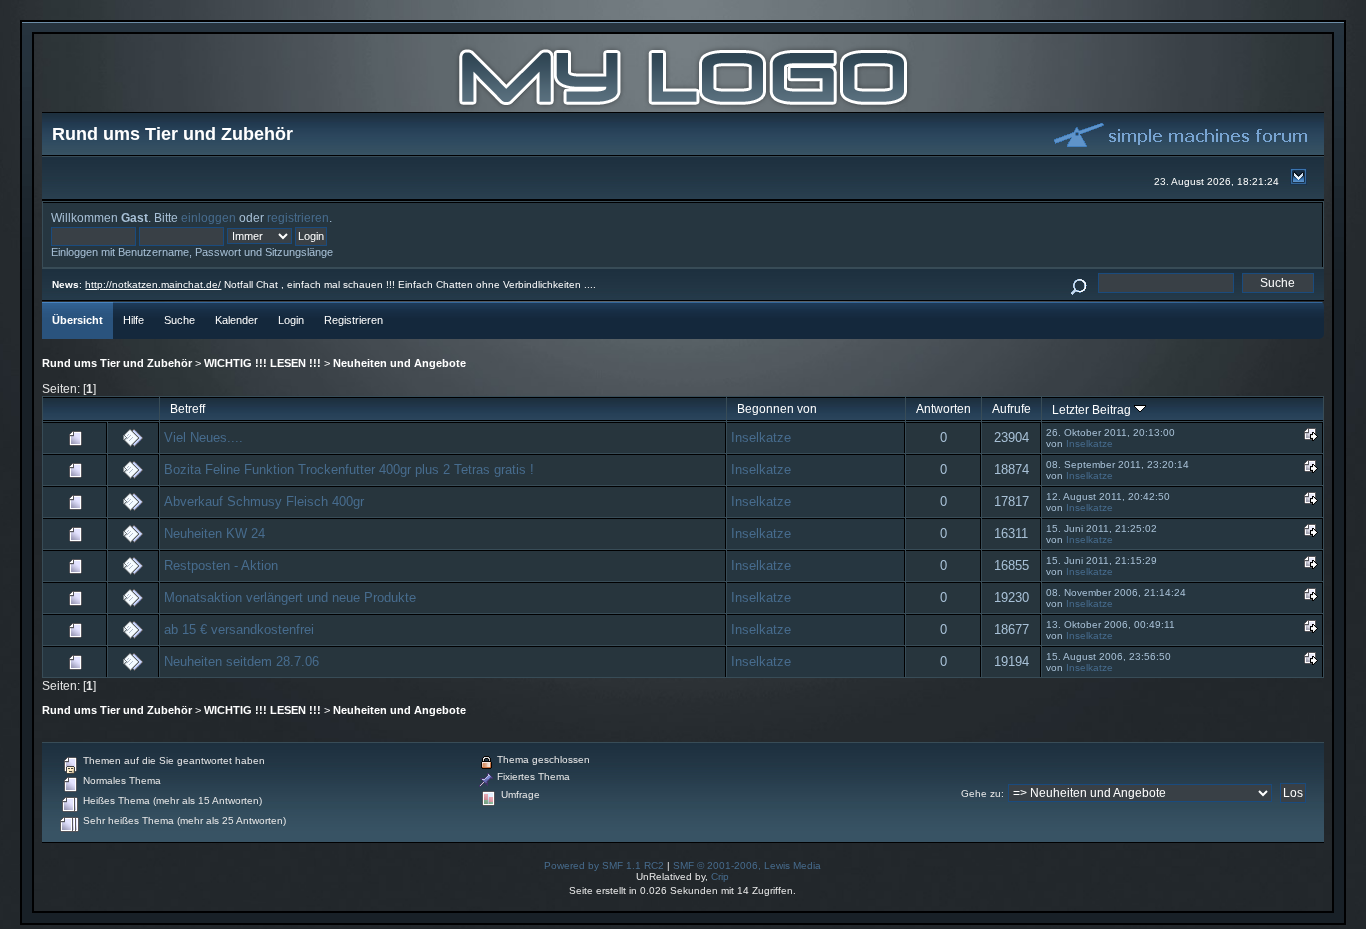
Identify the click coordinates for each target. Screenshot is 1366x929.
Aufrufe (1011, 408)
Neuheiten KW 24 (214, 533)
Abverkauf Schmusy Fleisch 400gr (264, 501)
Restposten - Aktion (221, 565)
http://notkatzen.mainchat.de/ (153, 284)
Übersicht (77, 320)
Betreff (187, 408)
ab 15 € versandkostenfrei (239, 629)
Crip (720, 876)
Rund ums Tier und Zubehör (117, 363)
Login (291, 320)
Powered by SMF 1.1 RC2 (604, 865)
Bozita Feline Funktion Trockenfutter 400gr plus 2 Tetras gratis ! (349, 469)
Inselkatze (761, 437)
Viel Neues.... (203, 437)
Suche (179, 320)
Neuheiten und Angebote (399, 363)
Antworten (943, 408)
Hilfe (133, 320)
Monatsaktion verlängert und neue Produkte (290, 597)
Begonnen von (777, 408)
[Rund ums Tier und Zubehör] (683, 107)
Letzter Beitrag (1093, 409)
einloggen (208, 217)
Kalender (236, 320)
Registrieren (353, 320)
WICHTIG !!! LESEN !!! (262, 363)
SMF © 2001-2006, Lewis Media (747, 865)
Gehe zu (981, 793)
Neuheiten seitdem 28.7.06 (241, 661)
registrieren (298, 217)
